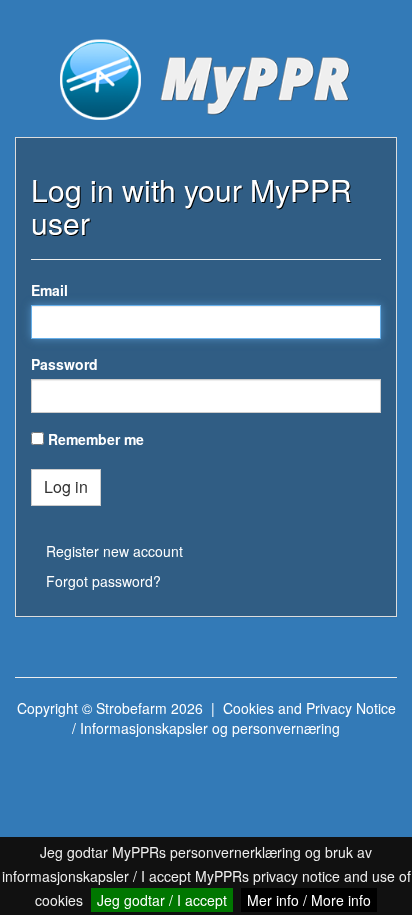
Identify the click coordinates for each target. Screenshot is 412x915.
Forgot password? (103, 581)
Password (64, 364)
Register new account (114, 551)
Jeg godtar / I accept (162, 900)
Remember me (96, 439)
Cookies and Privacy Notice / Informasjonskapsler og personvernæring (234, 718)
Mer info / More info (309, 900)
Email (49, 290)
